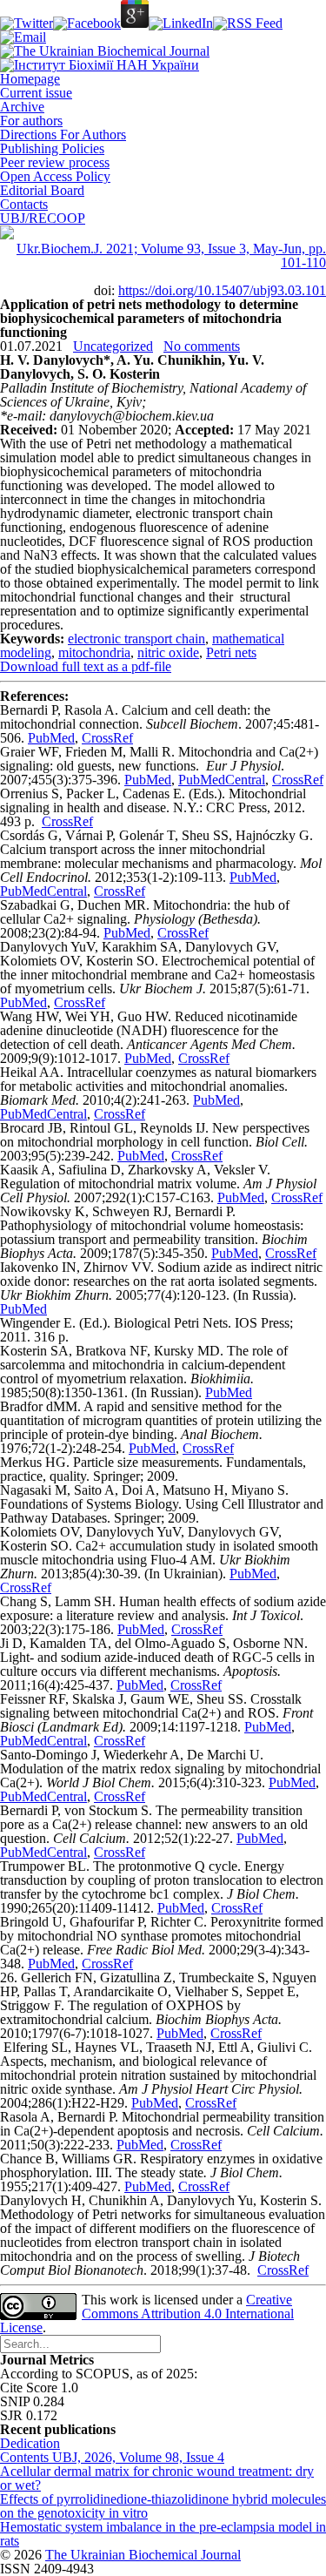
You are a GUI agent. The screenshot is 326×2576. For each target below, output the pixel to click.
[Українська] (7, 235)
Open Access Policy (55, 176)
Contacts (24, 204)
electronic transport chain (136, 639)
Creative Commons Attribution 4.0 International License (147, 2314)
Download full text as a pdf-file (86, 666)
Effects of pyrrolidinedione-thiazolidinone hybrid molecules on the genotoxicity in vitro (163, 2506)
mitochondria (94, 652)
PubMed (51, 738)
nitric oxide (168, 652)
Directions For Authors (63, 135)
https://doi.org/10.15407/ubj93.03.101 (222, 290)
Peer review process (55, 162)
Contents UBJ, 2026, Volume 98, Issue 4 (112, 2457)
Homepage (30, 79)
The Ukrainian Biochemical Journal (143, 2555)
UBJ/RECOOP (43, 218)
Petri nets (231, 652)
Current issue (36, 93)
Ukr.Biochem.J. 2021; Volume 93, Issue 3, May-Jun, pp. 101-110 (171, 256)
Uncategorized (113, 346)
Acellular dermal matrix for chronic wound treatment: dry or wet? (157, 2478)
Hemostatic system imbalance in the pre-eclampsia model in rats (163, 2534)
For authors (31, 121)
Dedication (30, 2443)
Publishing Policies (52, 148)
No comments (202, 346)
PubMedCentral (222, 780)
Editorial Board (42, 190)
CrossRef (107, 738)
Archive (22, 107)
